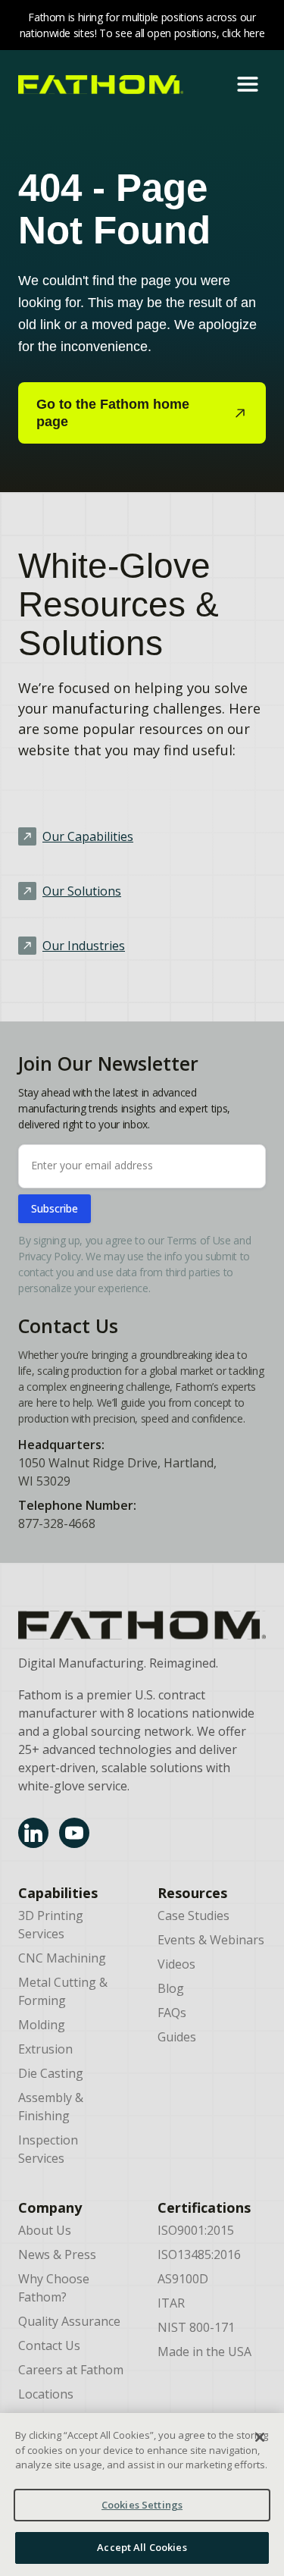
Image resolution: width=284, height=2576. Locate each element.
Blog (171, 1988)
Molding (42, 2025)
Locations (46, 2394)
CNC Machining (62, 1958)
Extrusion (45, 2049)
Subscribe (55, 1208)
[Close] (260, 2437)
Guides (177, 2037)
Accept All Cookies (142, 2547)
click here (243, 33)
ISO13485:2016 (199, 2254)
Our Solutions (82, 891)
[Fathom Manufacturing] (142, 1625)
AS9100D (183, 2279)
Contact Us (49, 2345)
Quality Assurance (69, 2321)
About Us (45, 2230)
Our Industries (84, 946)
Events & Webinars (211, 1940)
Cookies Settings (142, 2505)
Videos (176, 1964)
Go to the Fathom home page (113, 413)
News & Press (57, 2254)
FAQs (172, 2013)
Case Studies (193, 1916)
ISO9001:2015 (196, 2230)
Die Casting (51, 2073)
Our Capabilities (88, 836)
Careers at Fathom (71, 2370)
